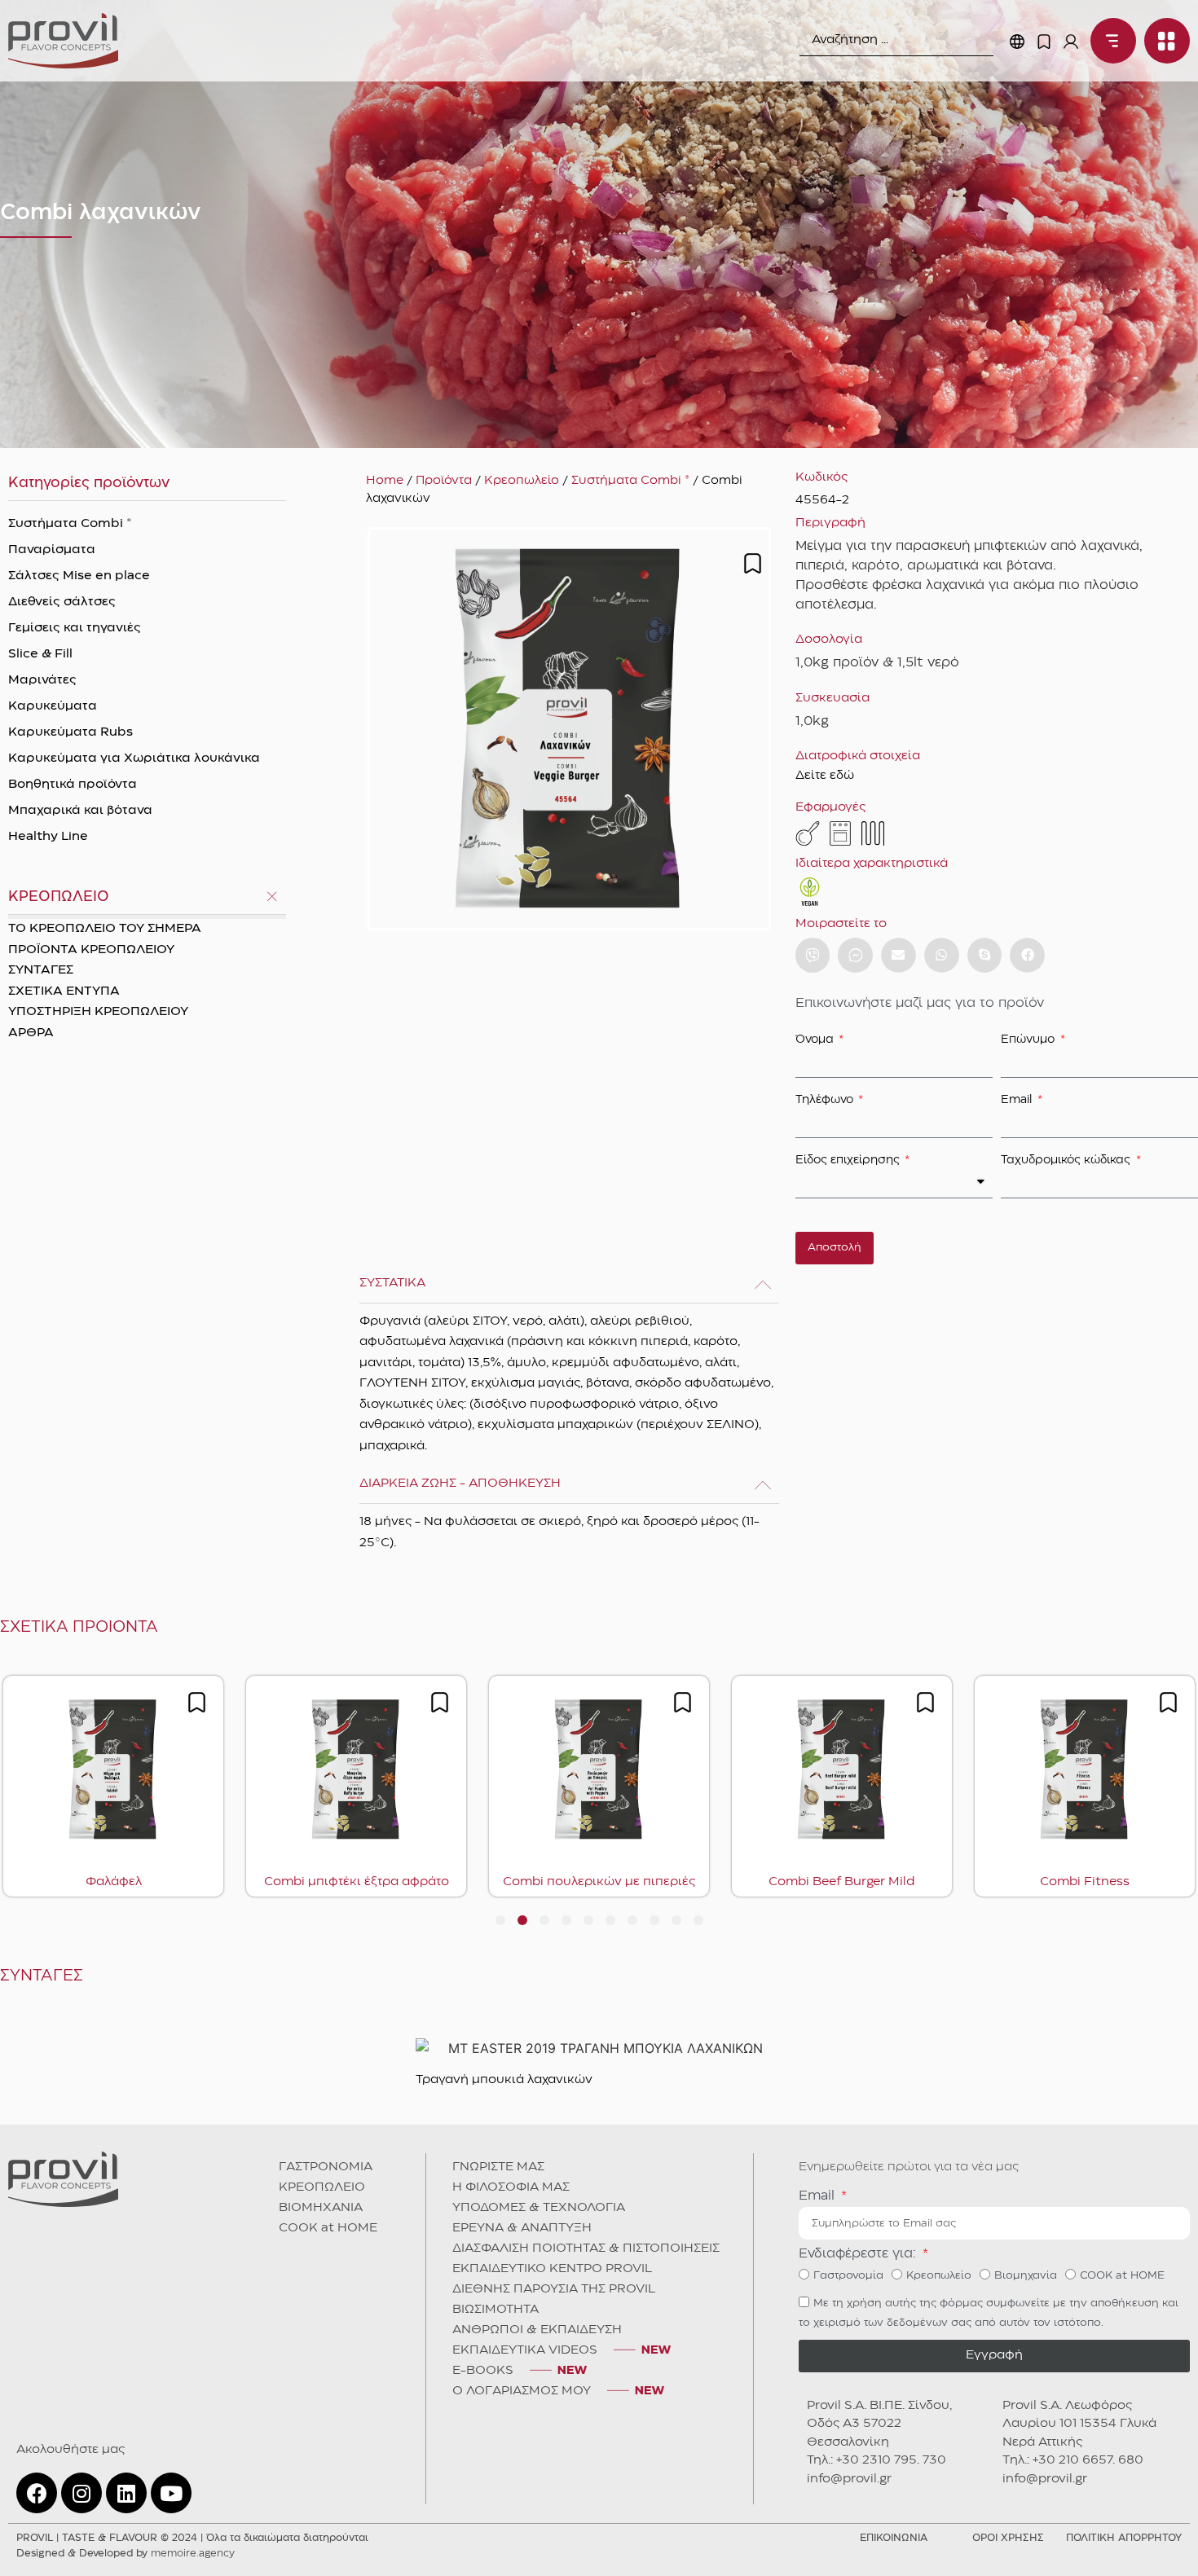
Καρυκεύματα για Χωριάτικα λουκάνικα (134, 758)
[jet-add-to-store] (753, 563)
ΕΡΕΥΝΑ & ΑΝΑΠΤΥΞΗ (522, 2228)
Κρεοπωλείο (522, 481)
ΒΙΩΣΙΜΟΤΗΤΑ (495, 2310)
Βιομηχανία (1026, 2275)
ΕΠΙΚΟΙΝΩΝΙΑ (894, 2538)
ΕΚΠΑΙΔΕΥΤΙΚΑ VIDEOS (525, 2350)
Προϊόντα (444, 481)
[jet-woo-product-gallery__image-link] (569, 729)
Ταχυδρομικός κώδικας (1067, 1160)
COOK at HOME (328, 2228)
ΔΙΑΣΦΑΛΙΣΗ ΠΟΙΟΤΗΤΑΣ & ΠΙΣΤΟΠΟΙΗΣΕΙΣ (586, 2249)
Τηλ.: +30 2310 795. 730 (876, 2460)
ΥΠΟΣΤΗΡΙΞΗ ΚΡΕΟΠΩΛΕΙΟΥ (98, 1012)
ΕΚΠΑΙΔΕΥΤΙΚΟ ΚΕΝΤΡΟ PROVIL (552, 2269)
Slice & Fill (40, 654)
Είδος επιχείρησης (849, 1160)
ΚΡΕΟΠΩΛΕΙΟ (322, 2187)
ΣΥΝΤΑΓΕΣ (41, 970)
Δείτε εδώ (825, 776)
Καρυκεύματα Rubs (70, 732)
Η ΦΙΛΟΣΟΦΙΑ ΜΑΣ (511, 2187)
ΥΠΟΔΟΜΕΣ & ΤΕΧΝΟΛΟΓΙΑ (539, 2208)
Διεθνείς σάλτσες (62, 602)
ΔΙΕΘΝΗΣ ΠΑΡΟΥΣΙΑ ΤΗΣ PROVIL (554, 2289)
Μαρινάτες (42, 680)
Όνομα (816, 1040)
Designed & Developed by (126, 2554)
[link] (63, 41)
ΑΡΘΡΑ (31, 1033)
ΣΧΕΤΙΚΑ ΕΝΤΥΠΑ (64, 991)
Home (385, 481)
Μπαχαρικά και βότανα (80, 811)
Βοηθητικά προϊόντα (73, 785)
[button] (898, 955)
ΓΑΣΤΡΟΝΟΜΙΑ (326, 2167)
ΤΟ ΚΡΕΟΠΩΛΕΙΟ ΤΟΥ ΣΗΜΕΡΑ (105, 929)
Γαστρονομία (848, 2275)
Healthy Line (48, 837)
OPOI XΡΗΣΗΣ (1008, 2538)
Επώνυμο (1029, 1040)
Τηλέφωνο (826, 1100)
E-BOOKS (483, 2371)
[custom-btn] (813, 955)
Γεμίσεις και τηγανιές (75, 628)
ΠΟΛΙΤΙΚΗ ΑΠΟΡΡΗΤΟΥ (1124, 2538)
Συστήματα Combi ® (70, 524)
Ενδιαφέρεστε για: (859, 2254)
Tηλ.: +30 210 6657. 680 (1073, 2460)
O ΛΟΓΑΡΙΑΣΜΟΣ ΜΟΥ (522, 2391)
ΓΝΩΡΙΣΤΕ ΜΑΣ (498, 2167)
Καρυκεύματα (53, 706)
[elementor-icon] (1044, 42)
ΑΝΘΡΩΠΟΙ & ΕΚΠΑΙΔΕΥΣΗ (537, 2330)
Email (1018, 1100)
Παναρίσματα (52, 550)
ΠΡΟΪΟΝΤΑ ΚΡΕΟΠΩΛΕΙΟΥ (91, 950)
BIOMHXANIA (321, 2208)
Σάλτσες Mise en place (79, 576)
